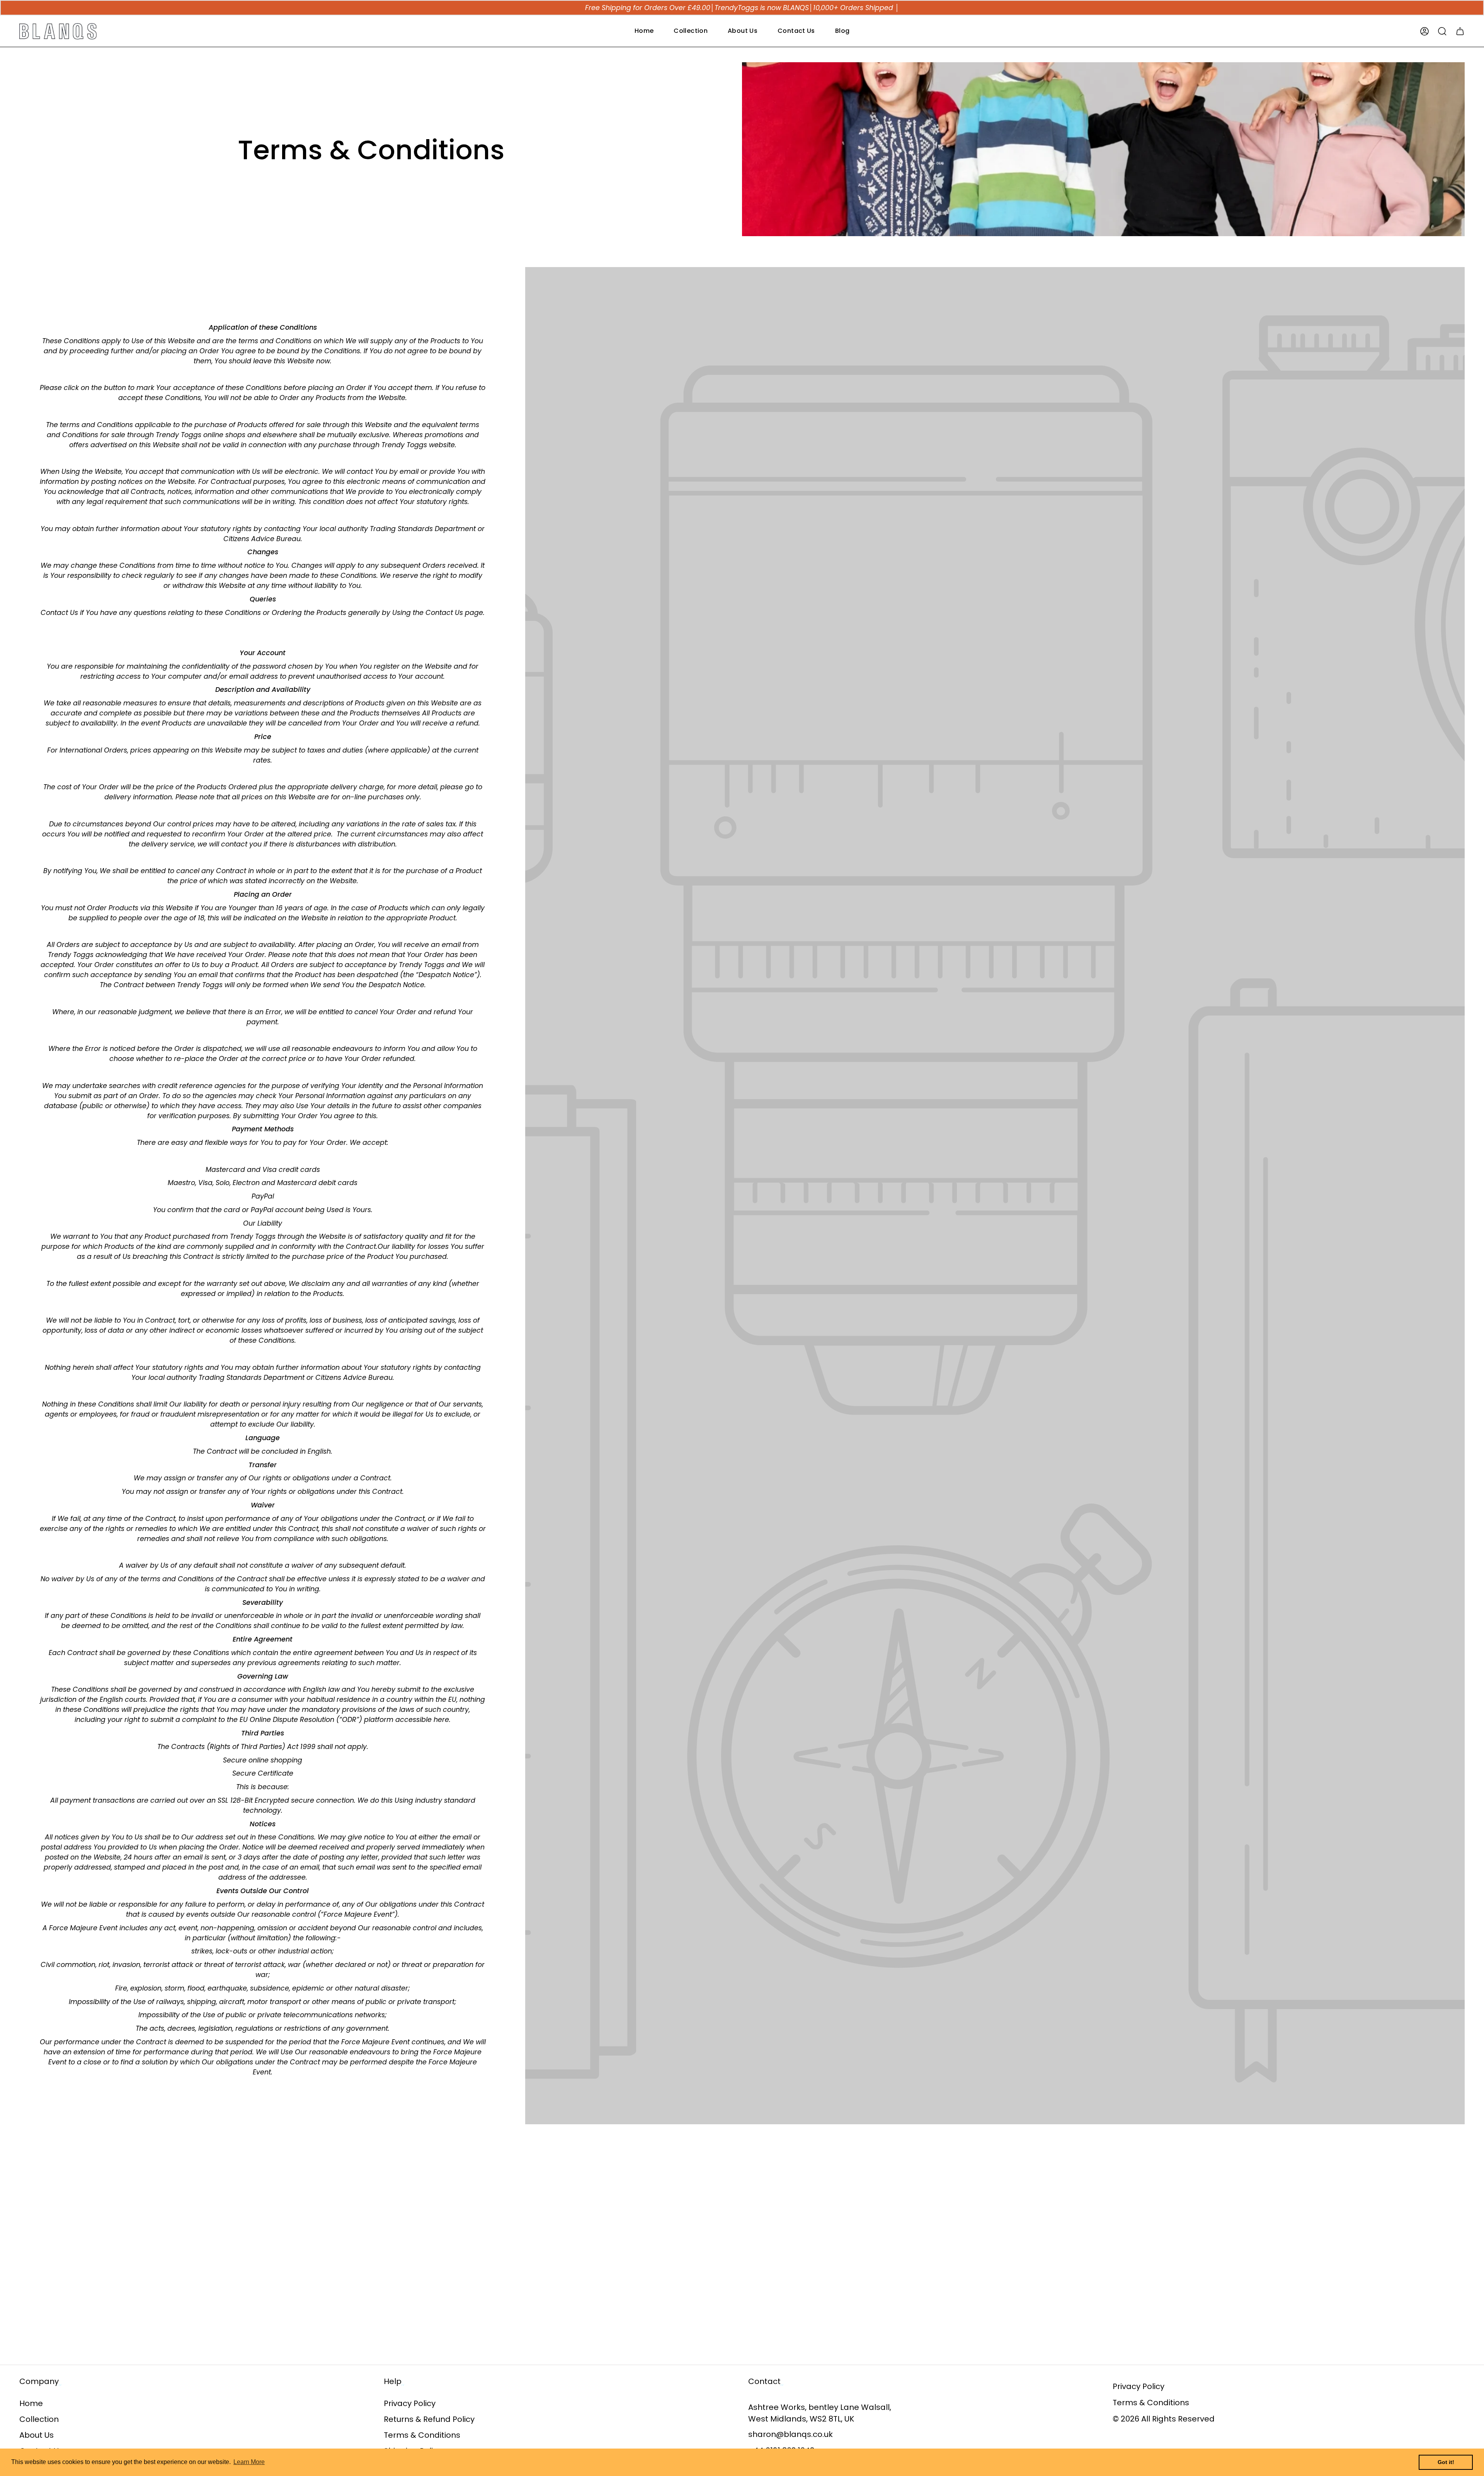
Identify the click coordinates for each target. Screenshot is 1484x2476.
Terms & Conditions (422, 2435)
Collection (39, 2419)
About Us (37, 2435)
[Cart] (1460, 31)
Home (31, 2403)
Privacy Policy (410, 2403)
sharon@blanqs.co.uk (791, 2434)
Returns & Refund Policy (429, 2419)
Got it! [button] (1446, 2462)
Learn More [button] (249, 2462)
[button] (691, 31)
